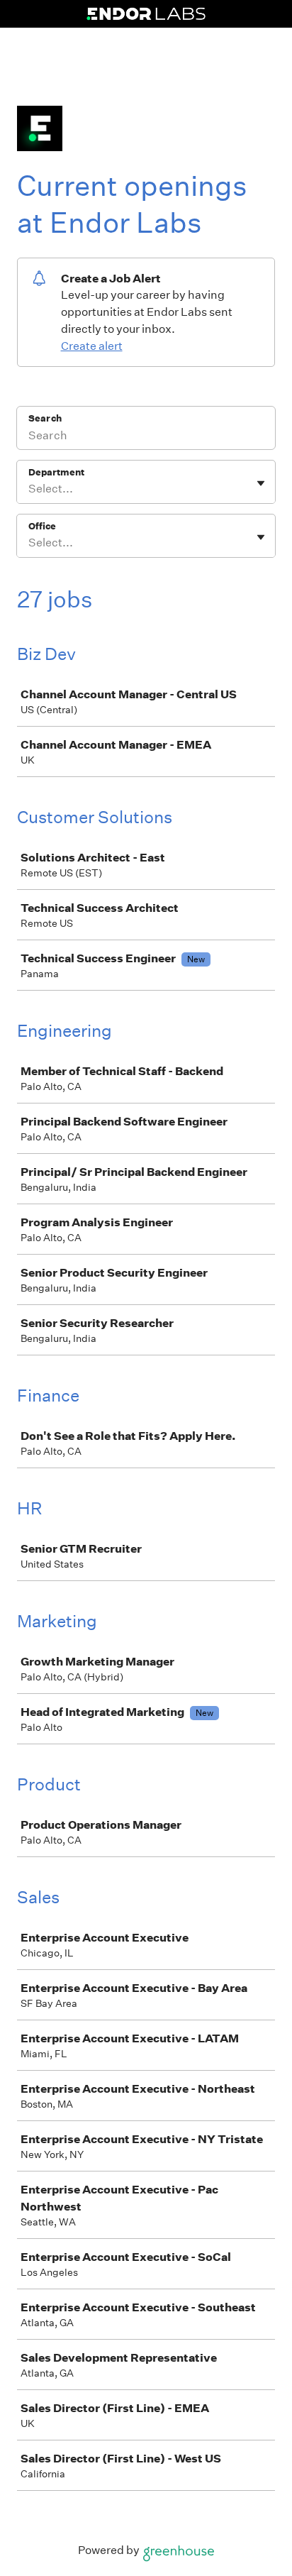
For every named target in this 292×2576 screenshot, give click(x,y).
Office (42, 526)
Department (56, 472)
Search (45, 418)
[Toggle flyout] (261, 483)
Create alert (92, 346)
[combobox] (29, 489)
